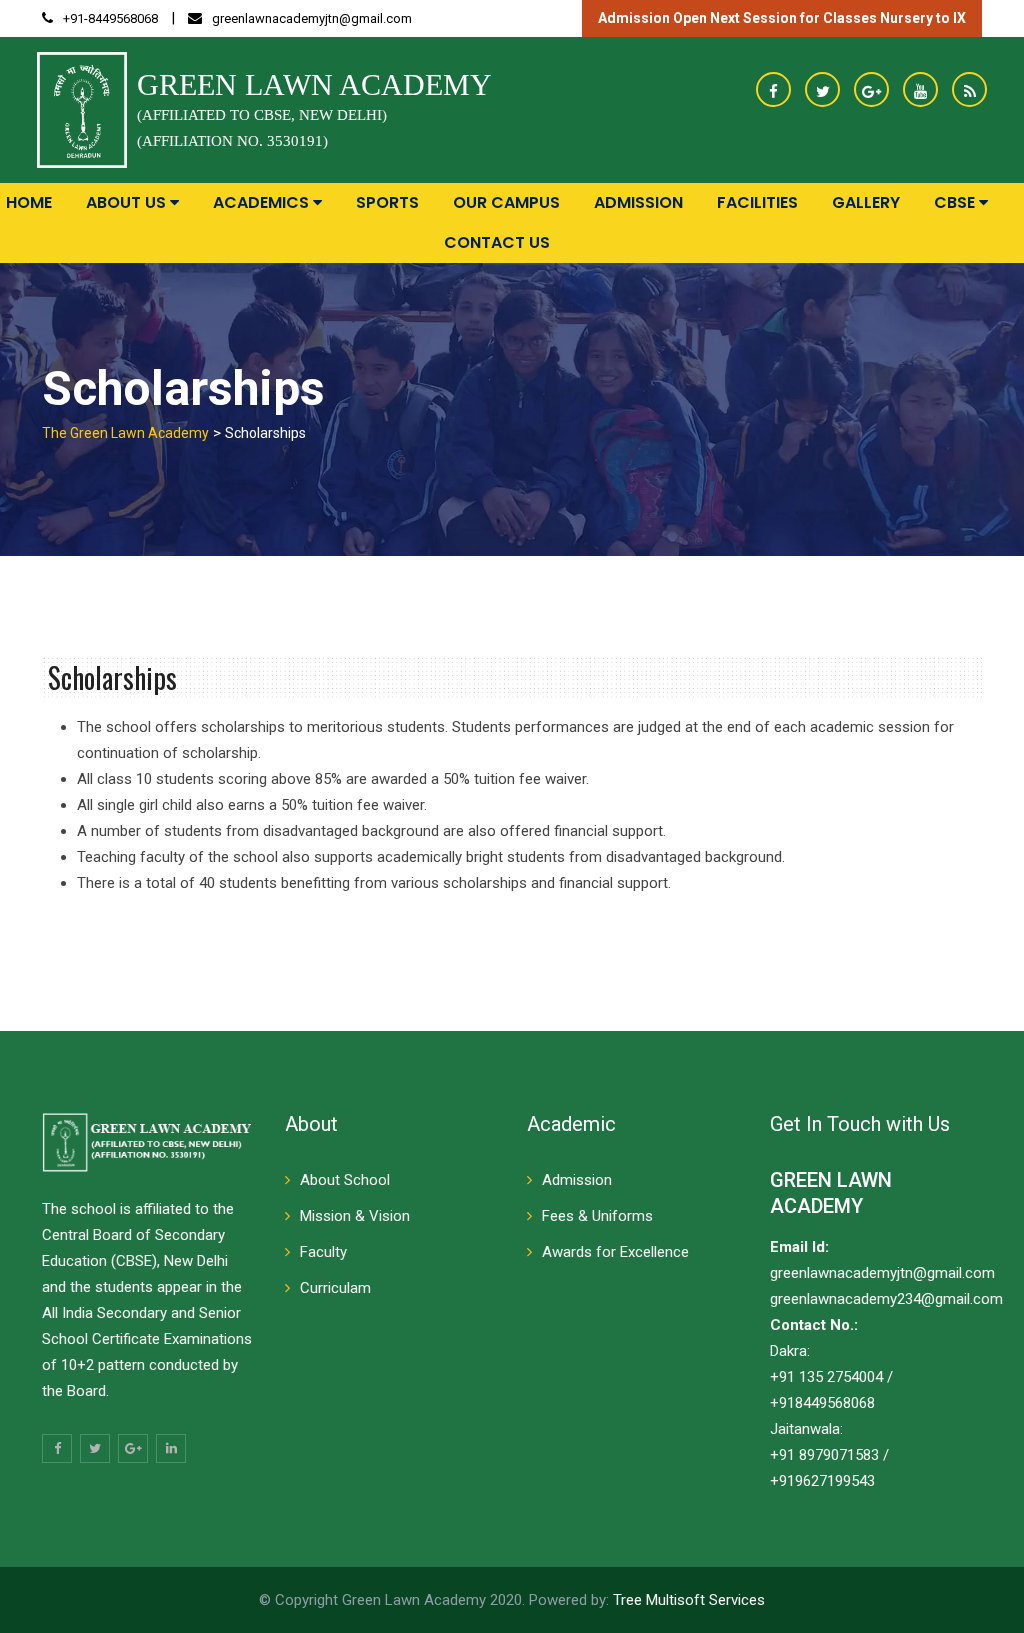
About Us (128, 202)
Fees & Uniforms (597, 1216)
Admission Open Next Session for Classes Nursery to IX (782, 18)
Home (29, 202)
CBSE (956, 202)
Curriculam (335, 1288)
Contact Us (497, 242)
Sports (387, 202)
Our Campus (506, 202)
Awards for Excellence (615, 1252)
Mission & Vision (355, 1216)
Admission (638, 202)
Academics (263, 202)
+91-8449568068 (110, 18)
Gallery (866, 202)
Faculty (323, 1252)
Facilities (757, 202)
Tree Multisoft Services (689, 1600)
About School (345, 1180)
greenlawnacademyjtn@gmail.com (312, 18)
